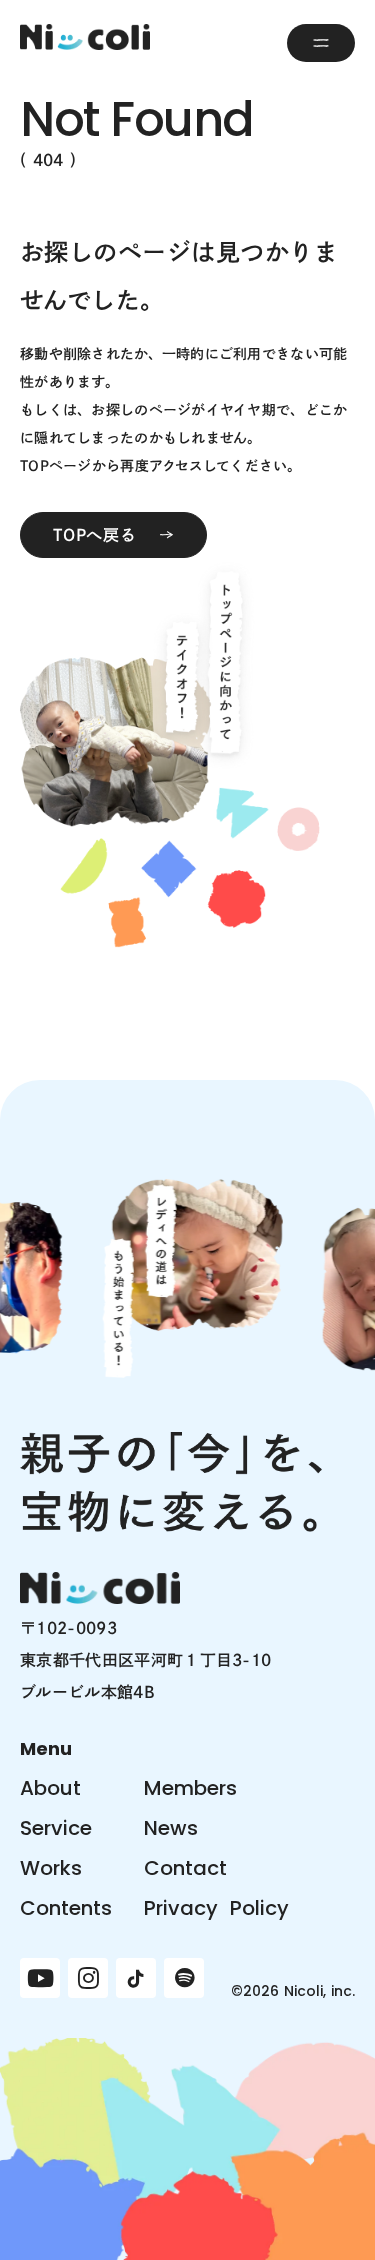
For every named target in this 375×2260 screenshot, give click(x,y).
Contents (66, 1908)
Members (190, 1788)
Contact (185, 1868)
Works (51, 1868)
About (50, 1788)
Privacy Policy (216, 1908)
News (171, 1828)
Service (56, 1828)
